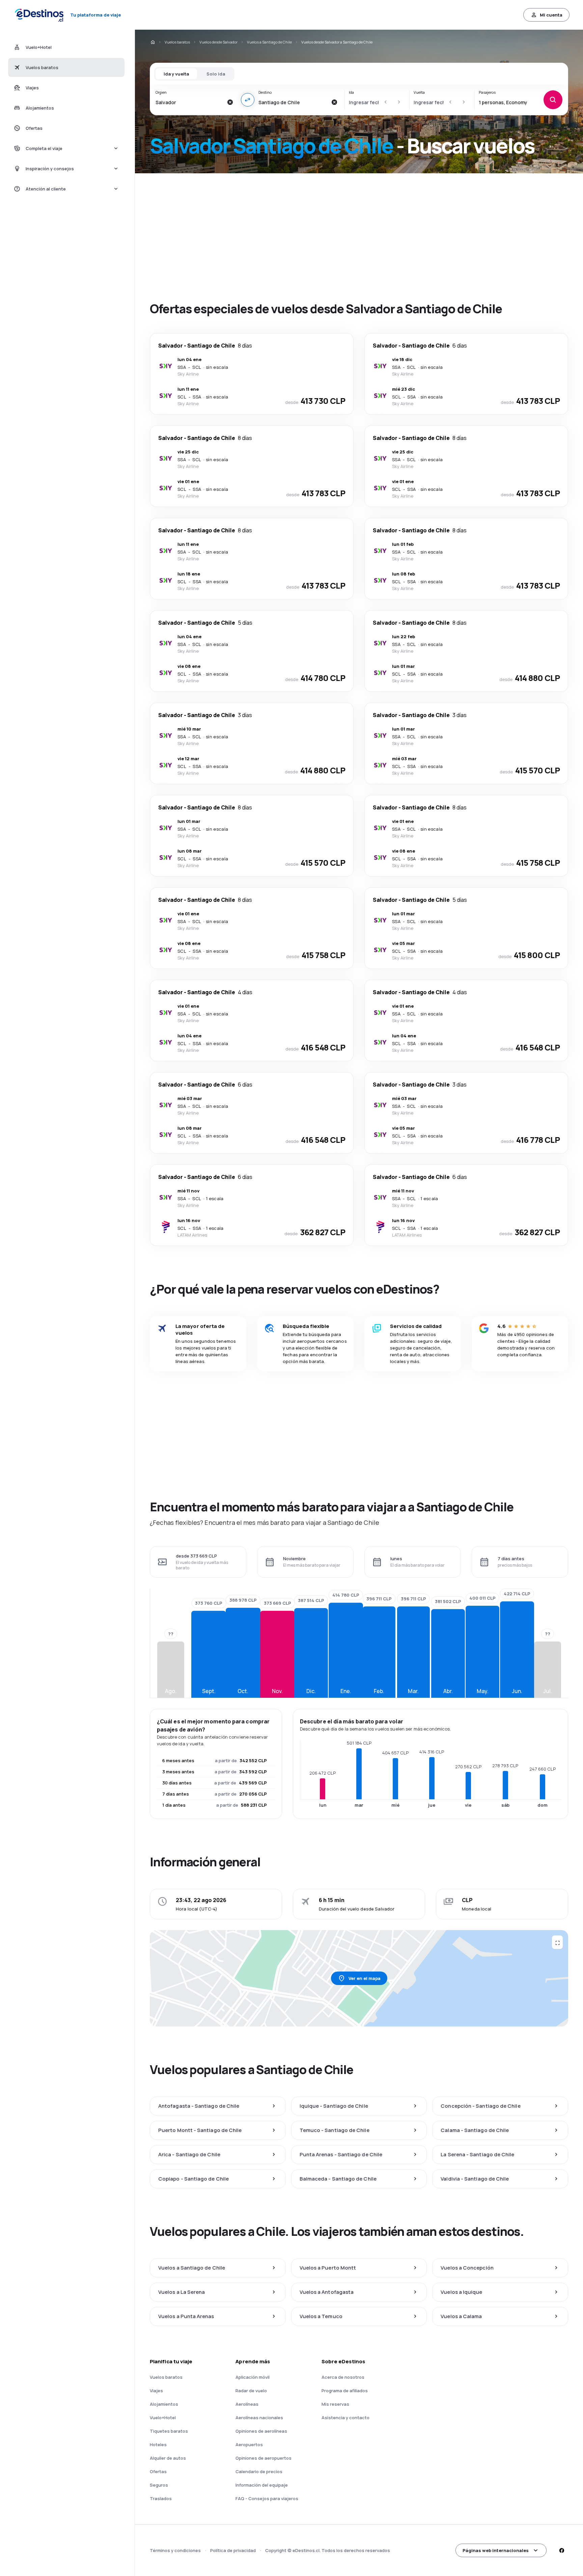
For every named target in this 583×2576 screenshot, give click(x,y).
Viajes (156, 2391)
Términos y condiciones (175, 2550)
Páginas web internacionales (496, 2550)
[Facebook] (561, 2550)
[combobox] (189, 102)
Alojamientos (164, 2404)
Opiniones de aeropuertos (263, 2458)
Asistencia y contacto (345, 2418)
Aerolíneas (247, 2404)
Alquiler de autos (168, 2458)
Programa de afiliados (345, 2391)
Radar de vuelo (251, 2391)
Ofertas (158, 2471)
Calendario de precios (259, 2471)
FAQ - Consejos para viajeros (267, 2498)
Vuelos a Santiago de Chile (269, 42)
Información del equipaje (262, 2485)
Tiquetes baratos (169, 2431)
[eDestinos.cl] (152, 42)
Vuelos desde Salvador (218, 42)
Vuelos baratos (177, 42)
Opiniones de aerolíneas (261, 2431)
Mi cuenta (551, 15)
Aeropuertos (249, 2445)
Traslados (161, 2498)
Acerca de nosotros (343, 2377)
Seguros (159, 2485)
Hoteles (158, 2445)
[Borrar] (230, 102)
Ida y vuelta (176, 74)
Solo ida (216, 74)
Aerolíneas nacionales (259, 2418)
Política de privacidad (233, 2550)
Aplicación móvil (253, 2377)
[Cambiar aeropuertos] (248, 100)
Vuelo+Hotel (163, 2418)
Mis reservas (335, 2404)
